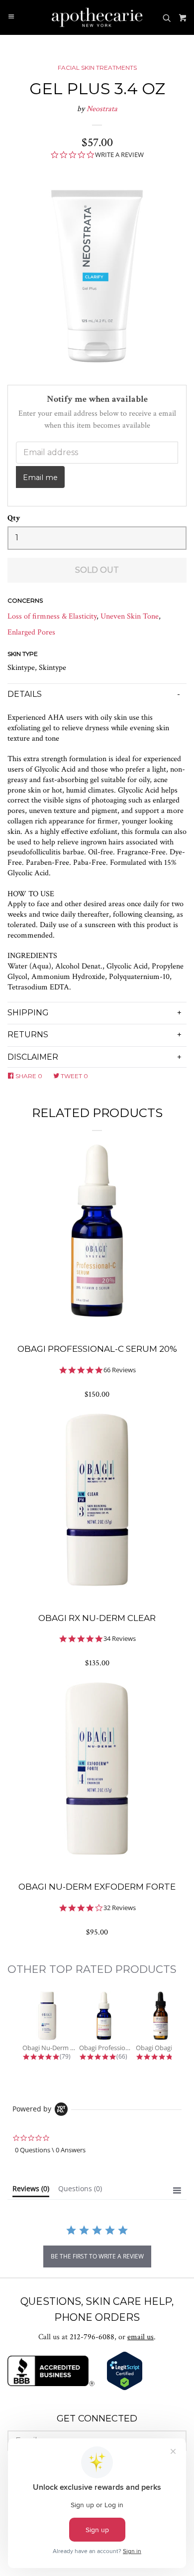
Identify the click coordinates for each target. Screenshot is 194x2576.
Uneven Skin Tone (130, 616)
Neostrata (102, 109)
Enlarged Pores (31, 632)
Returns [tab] (28, 1035)
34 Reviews (120, 1639)
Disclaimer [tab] (33, 1057)
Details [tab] (25, 694)
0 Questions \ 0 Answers (50, 2150)
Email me (40, 478)
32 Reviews (120, 1908)
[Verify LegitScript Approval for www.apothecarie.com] (125, 2388)
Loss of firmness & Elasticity (52, 616)
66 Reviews (120, 1370)
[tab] (31, 2191)
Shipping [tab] (28, 1013)
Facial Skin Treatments (97, 68)
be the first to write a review (97, 2256)
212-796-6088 (92, 2337)
